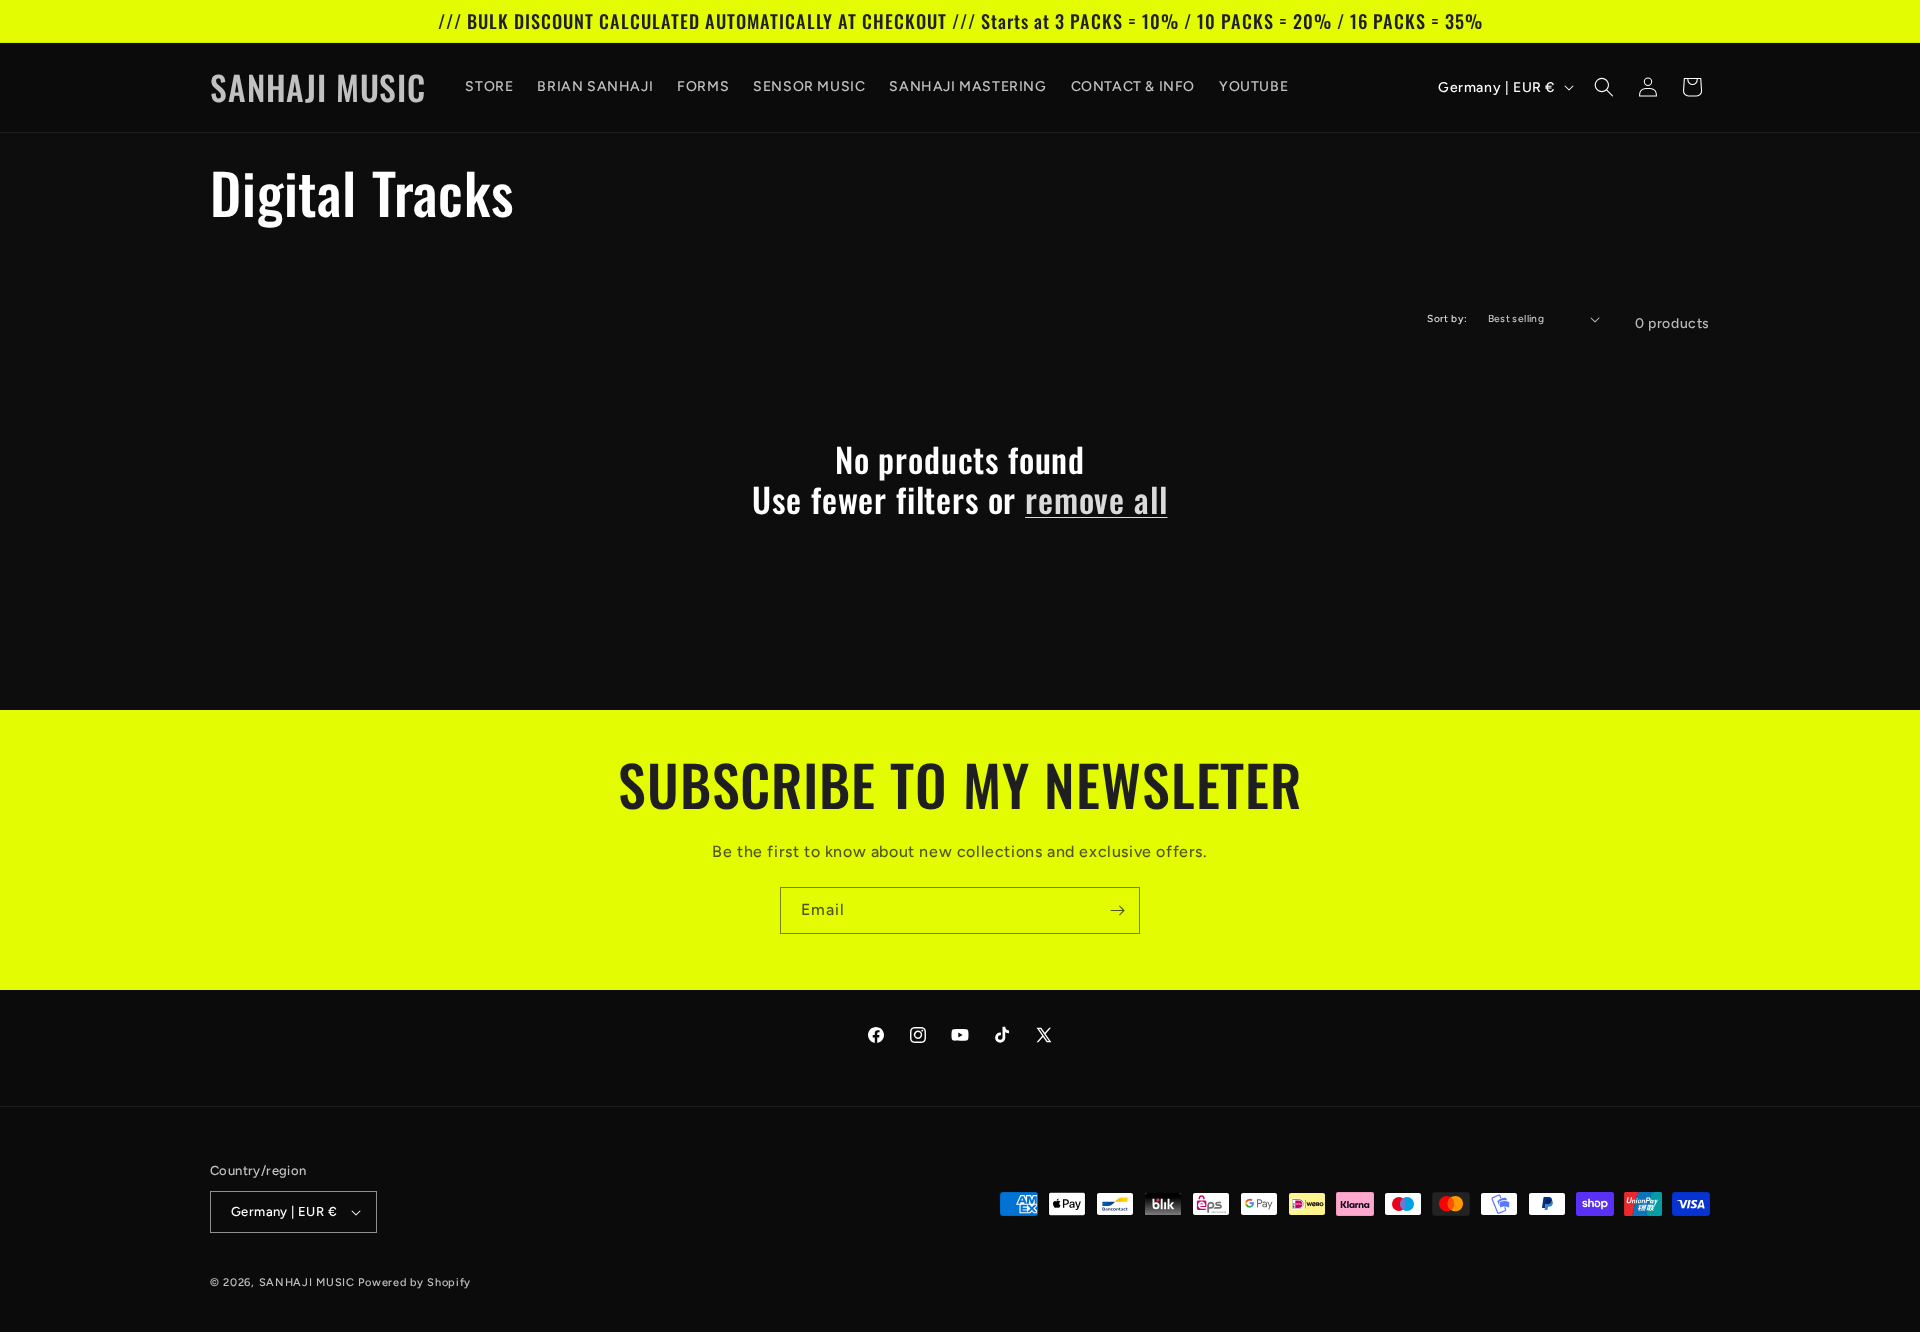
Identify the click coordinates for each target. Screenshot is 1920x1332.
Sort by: (1447, 318)
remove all (1096, 499)
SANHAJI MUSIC (307, 1282)
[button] (1604, 87)
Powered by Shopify (414, 1282)
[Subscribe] (1117, 910)
